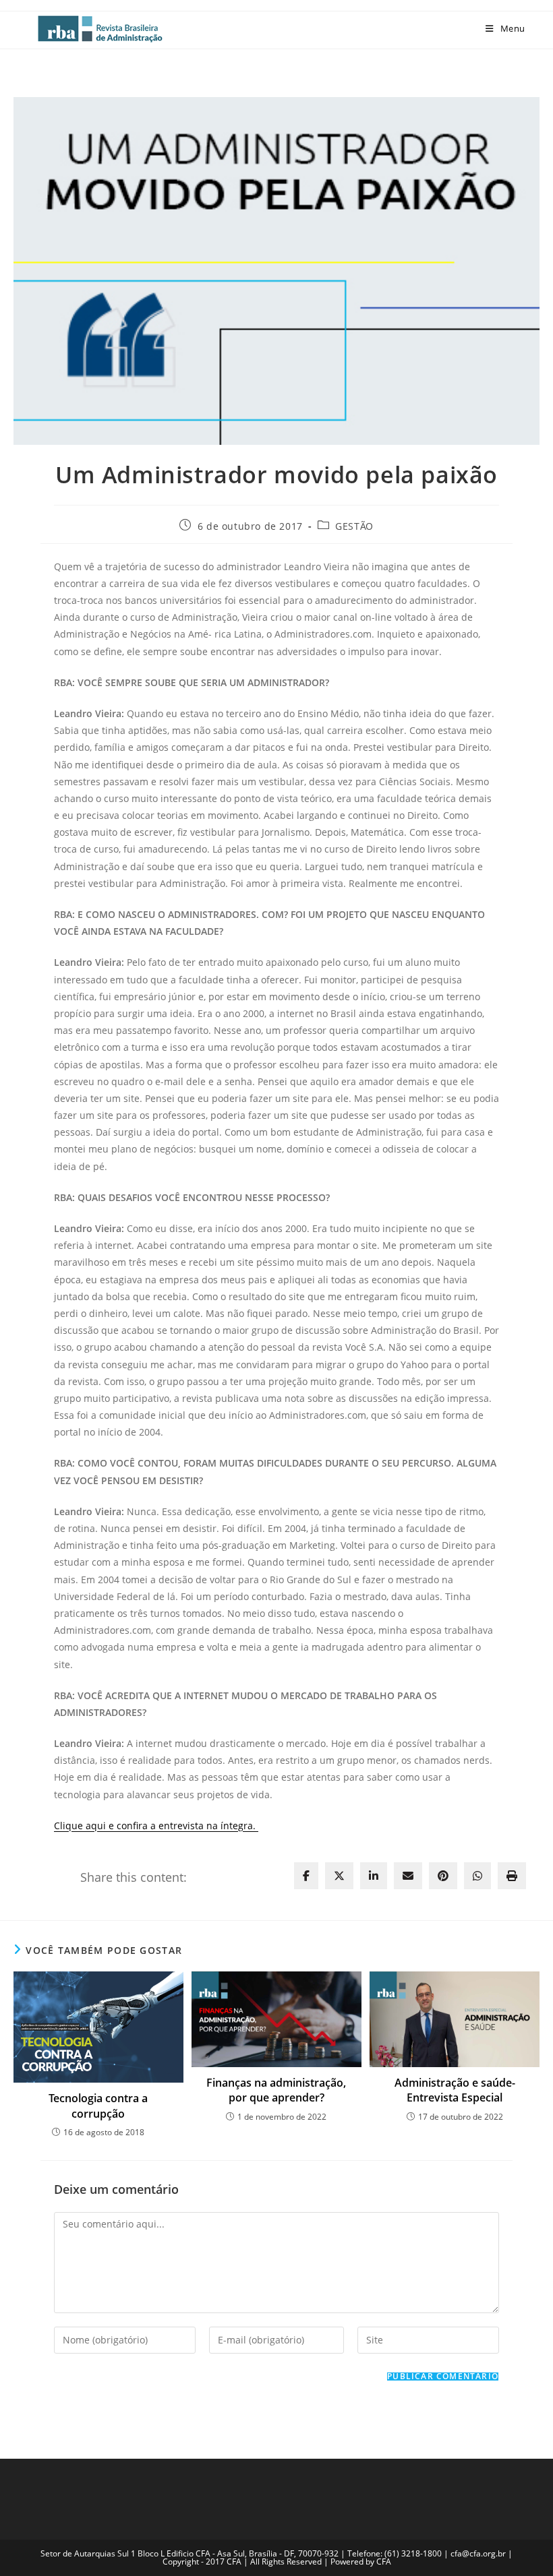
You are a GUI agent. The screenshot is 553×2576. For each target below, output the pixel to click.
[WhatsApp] (477, 1876)
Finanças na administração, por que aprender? (276, 2090)
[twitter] (339, 1876)
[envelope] (408, 1876)
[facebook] (306, 1876)
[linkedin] (374, 1876)
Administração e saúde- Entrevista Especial (455, 2090)
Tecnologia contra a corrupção (98, 2106)
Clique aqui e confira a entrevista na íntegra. (156, 1826)
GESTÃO (354, 526)
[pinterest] (443, 1876)
